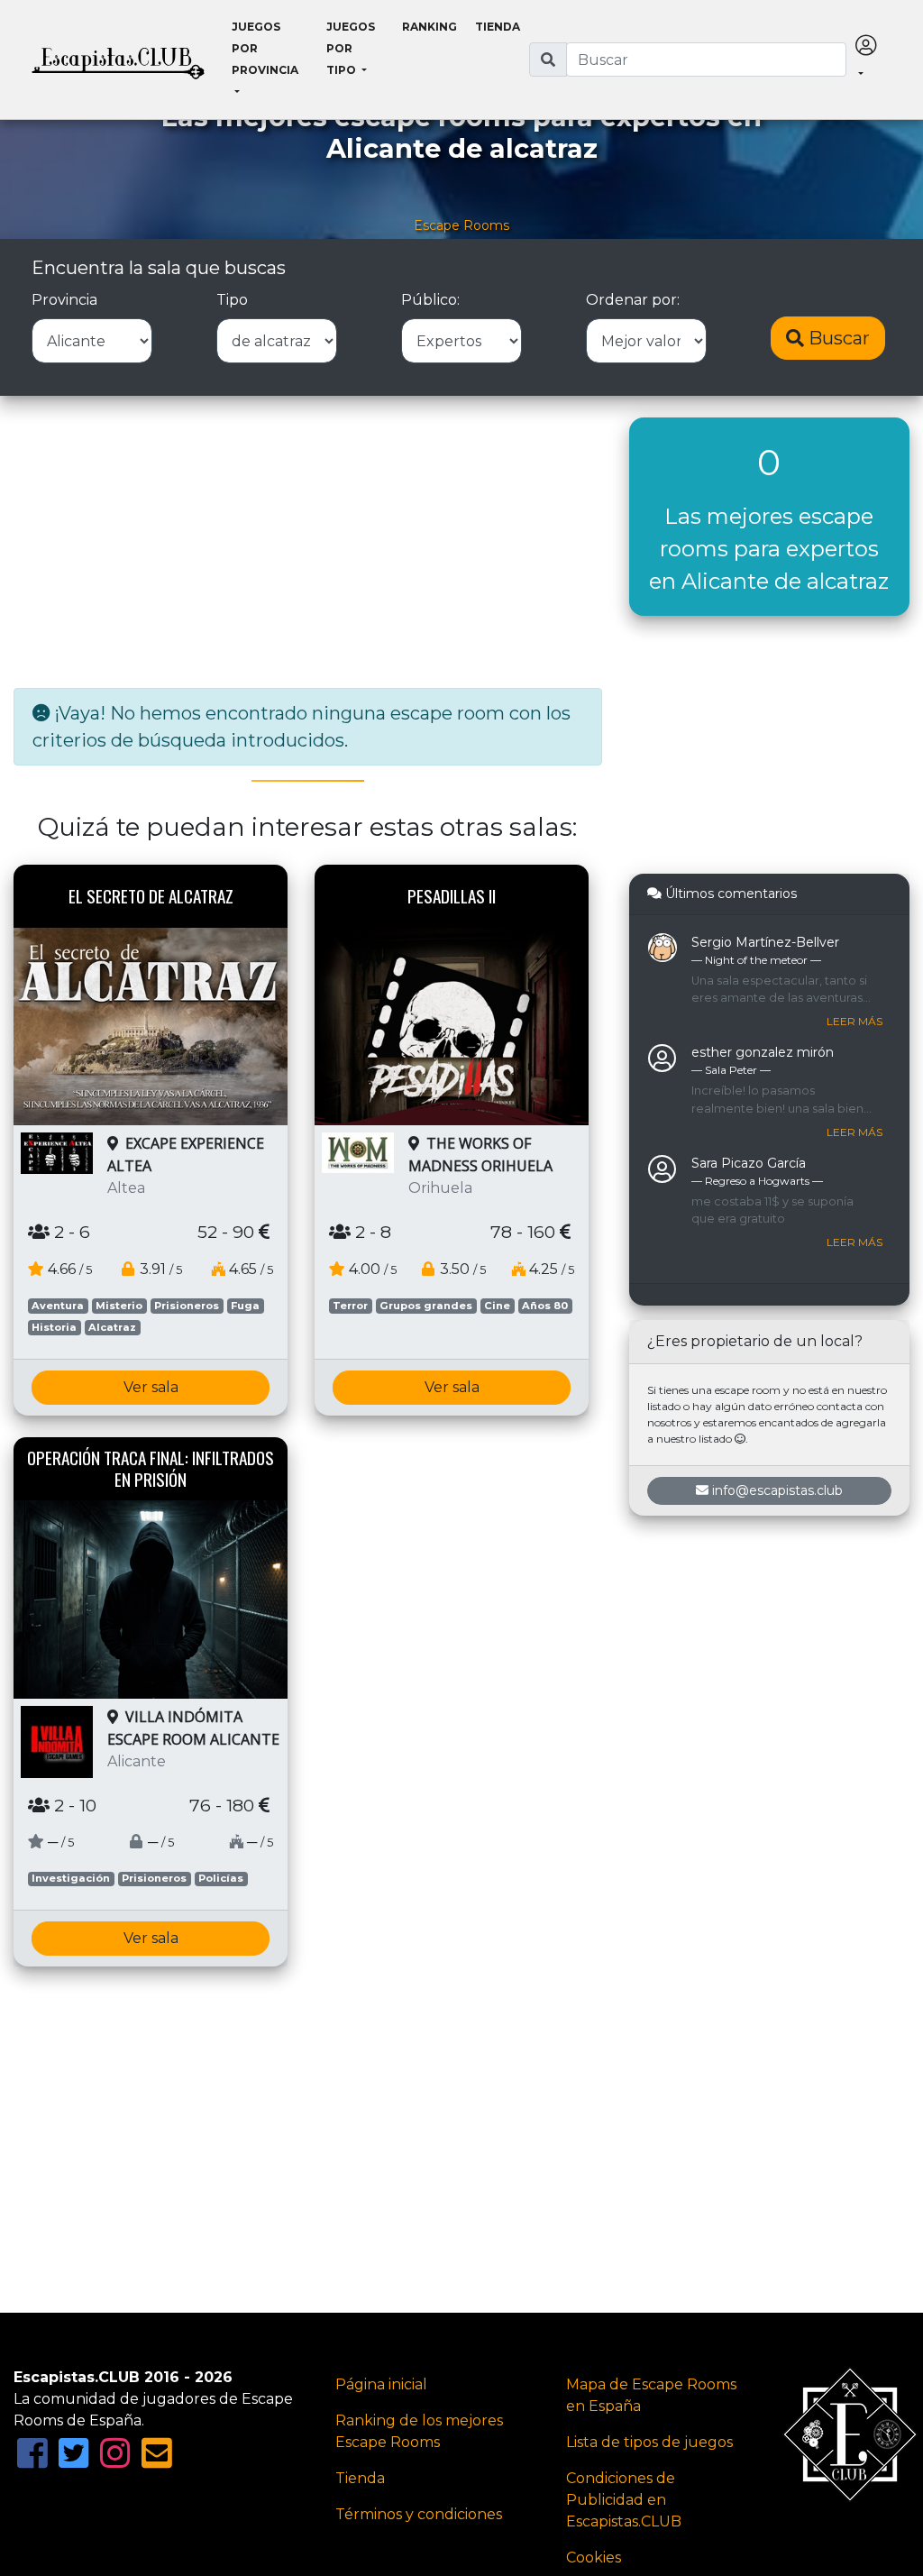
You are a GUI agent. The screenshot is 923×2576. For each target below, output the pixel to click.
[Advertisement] (308, 544)
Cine (497, 1306)
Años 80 (545, 1306)
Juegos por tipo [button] (351, 48)
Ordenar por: (633, 300)
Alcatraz (112, 1327)
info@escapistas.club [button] (777, 1490)
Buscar (837, 338)
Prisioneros (187, 1306)
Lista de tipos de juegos (649, 2442)
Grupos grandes (426, 1306)
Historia (54, 1327)
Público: (430, 300)
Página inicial (381, 2384)
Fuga (245, 1306)
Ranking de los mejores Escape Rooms (419, 2431)
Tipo (232, 300)
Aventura (58, 1306)
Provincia (64, 300)
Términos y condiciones (419, 2514)
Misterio (119, 1306)
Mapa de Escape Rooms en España (651, 2395)
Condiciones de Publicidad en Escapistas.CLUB (624, 2500)
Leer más (854, 1021)
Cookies (594, 2558)
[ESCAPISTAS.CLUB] (118, 60)
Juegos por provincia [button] (265, 48)
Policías (221, 1878)
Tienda (498, 27)
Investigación (71, 1878)
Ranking (430, 27)
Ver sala (151, 1387)
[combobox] (707, 60)
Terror (350, 1306)
